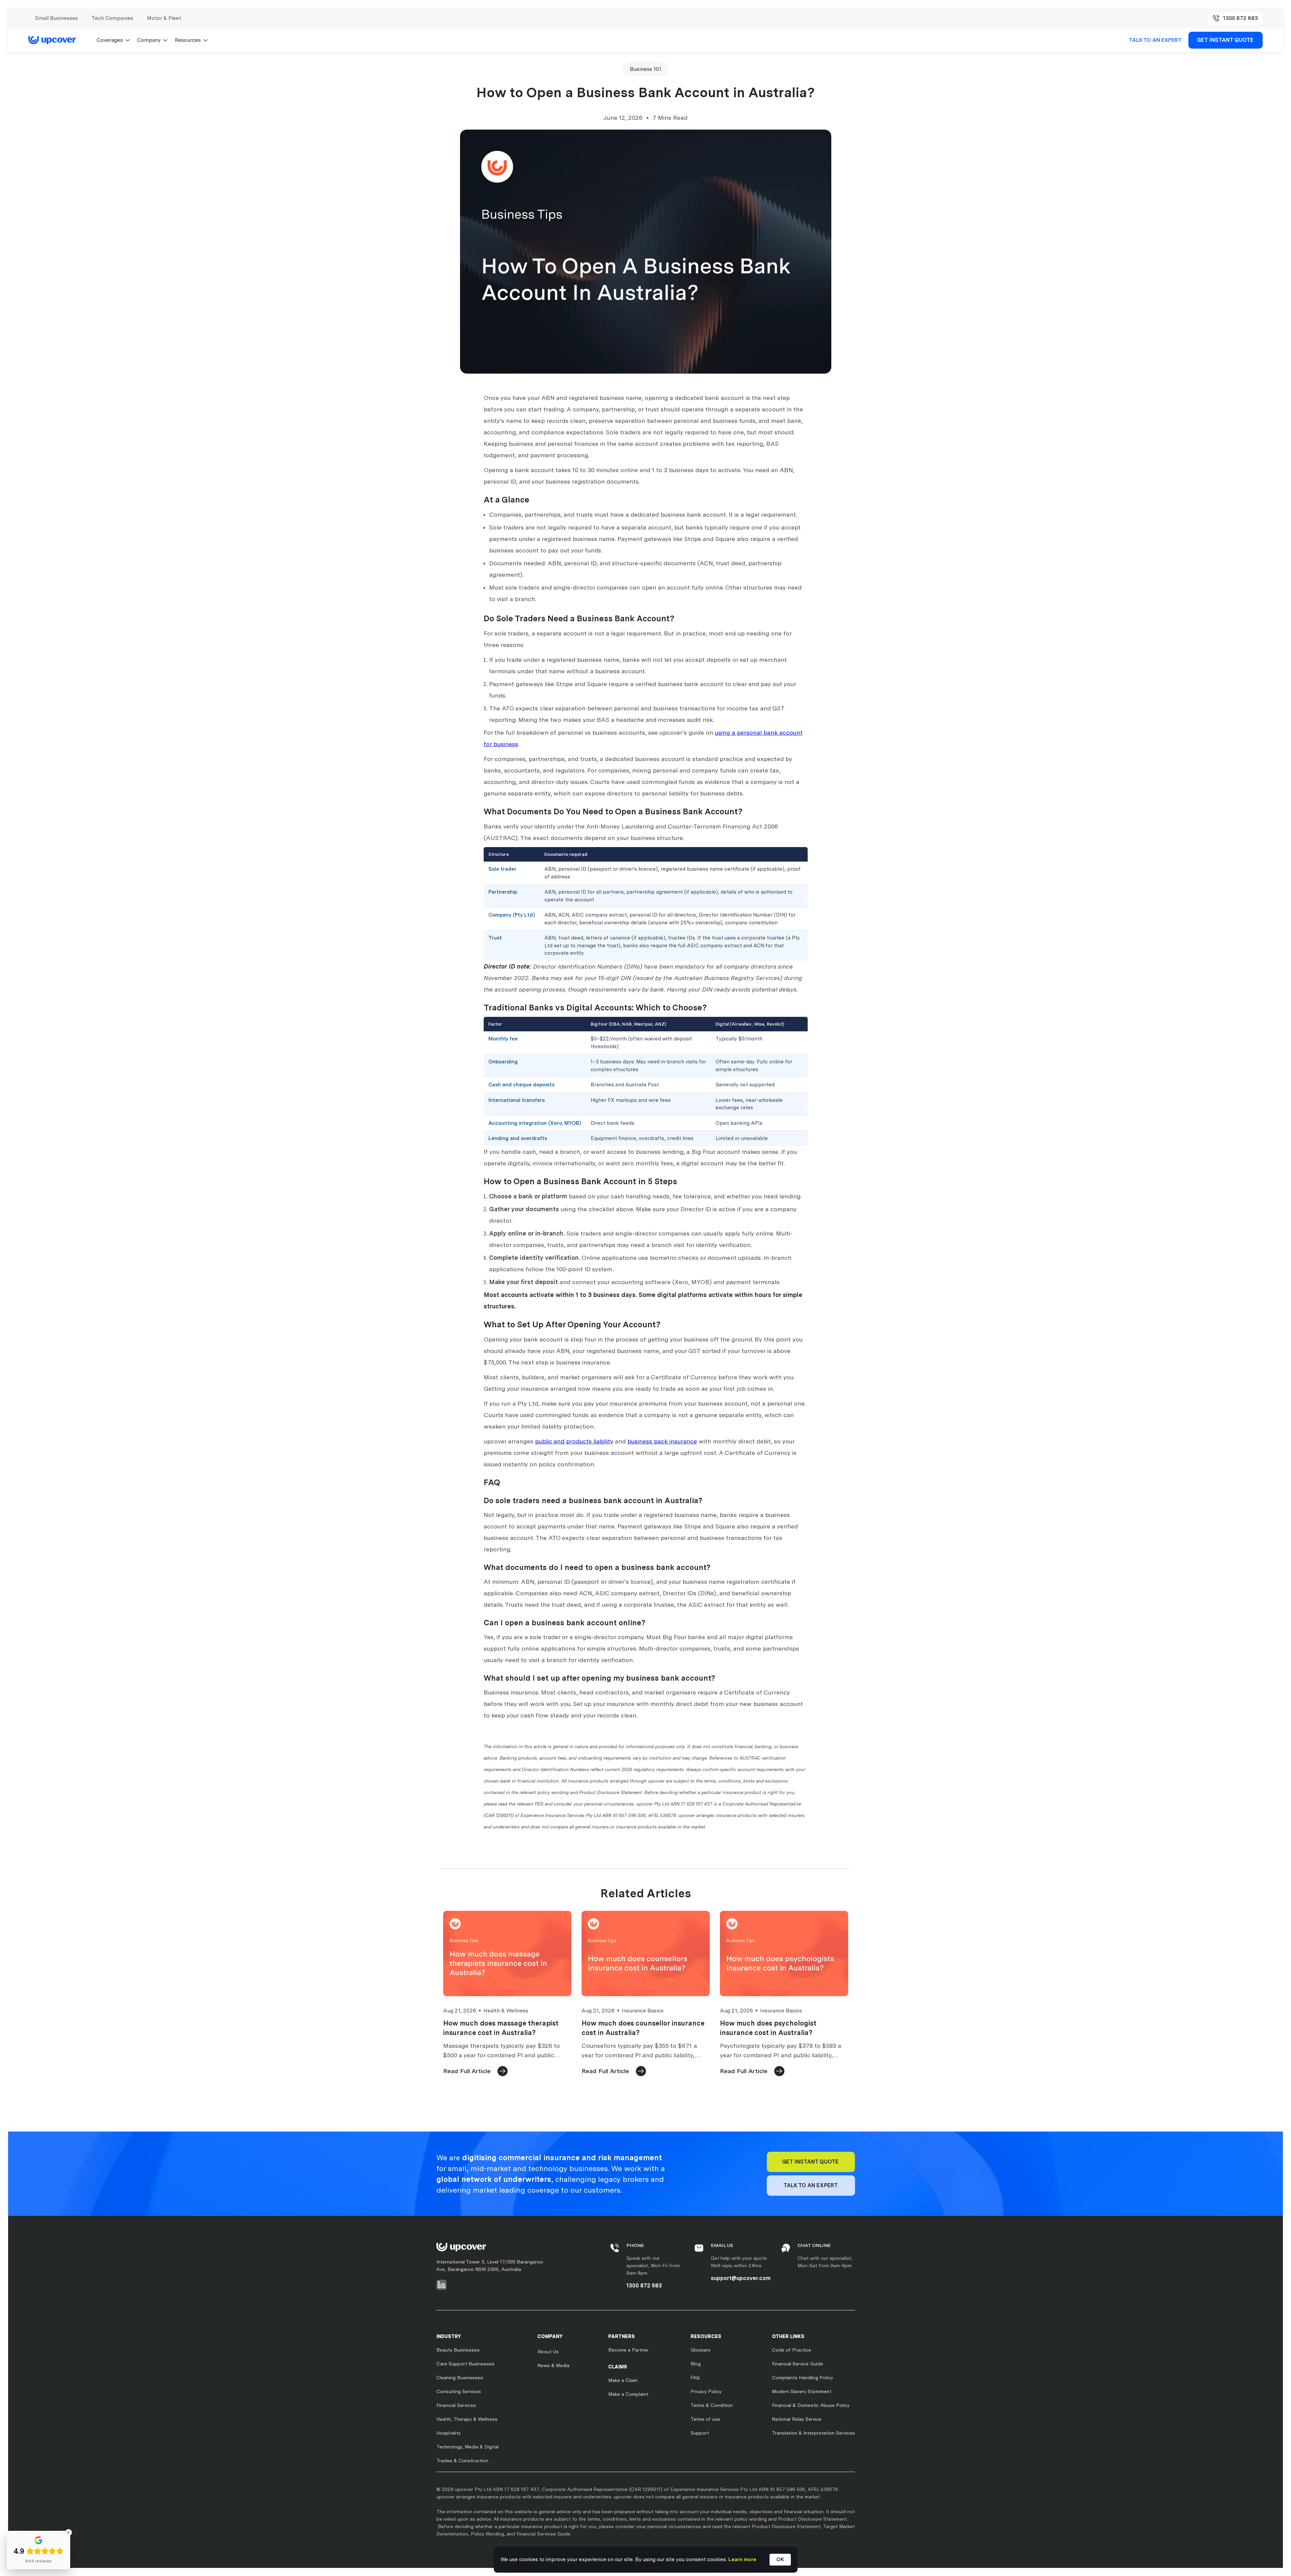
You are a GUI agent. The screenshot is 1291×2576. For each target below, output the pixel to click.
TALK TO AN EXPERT (1155, 40)
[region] (646, 904)
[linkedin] (441, 2285)
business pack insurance (662, 1441)
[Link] (56, 40)
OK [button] (780, 2559)
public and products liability (574, 1441)
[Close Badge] (69, 2532)
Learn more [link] (742, 2559)
